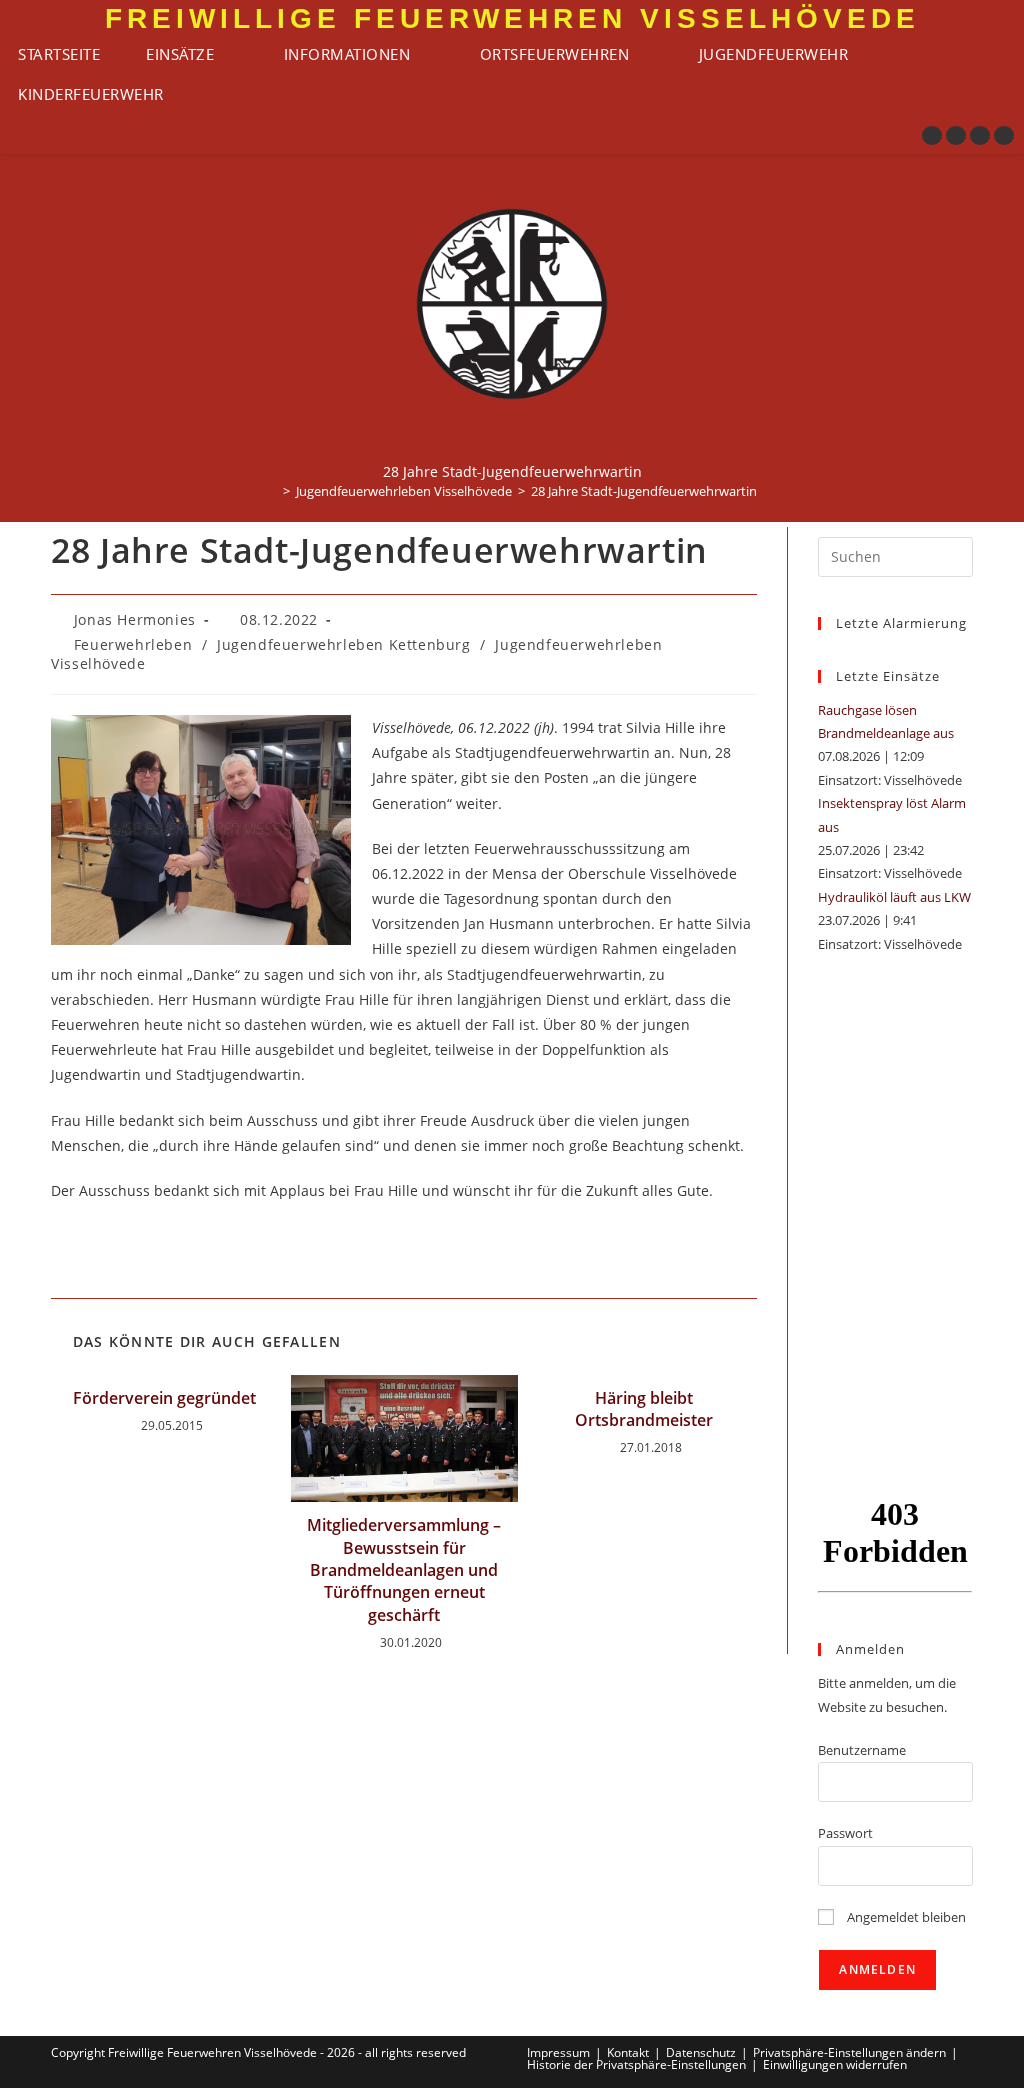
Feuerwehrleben (133, 644)
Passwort (845, 1833)
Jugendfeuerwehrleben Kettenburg (344, 644)
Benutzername (862, 1750)
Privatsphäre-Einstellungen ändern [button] (849, 2052)
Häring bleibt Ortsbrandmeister (644, 1409)
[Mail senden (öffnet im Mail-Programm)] (1004, 135)
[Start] (272, 491)
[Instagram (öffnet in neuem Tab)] (956, 135)
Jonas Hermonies (135, 619)
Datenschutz (701, 2052)
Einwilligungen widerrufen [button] (835, 2064)
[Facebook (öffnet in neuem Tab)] (932, 135)
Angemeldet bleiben (905, 1917)
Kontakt (628, 2052)
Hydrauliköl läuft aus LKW (894, 897)
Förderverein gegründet (164, 1398)
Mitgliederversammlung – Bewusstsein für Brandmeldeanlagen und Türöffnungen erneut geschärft (404, 1570)
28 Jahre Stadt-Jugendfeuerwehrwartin (644, 491)
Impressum (558, 2052)
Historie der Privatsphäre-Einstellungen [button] (636, 2064)
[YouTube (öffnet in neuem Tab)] (980, 135)
